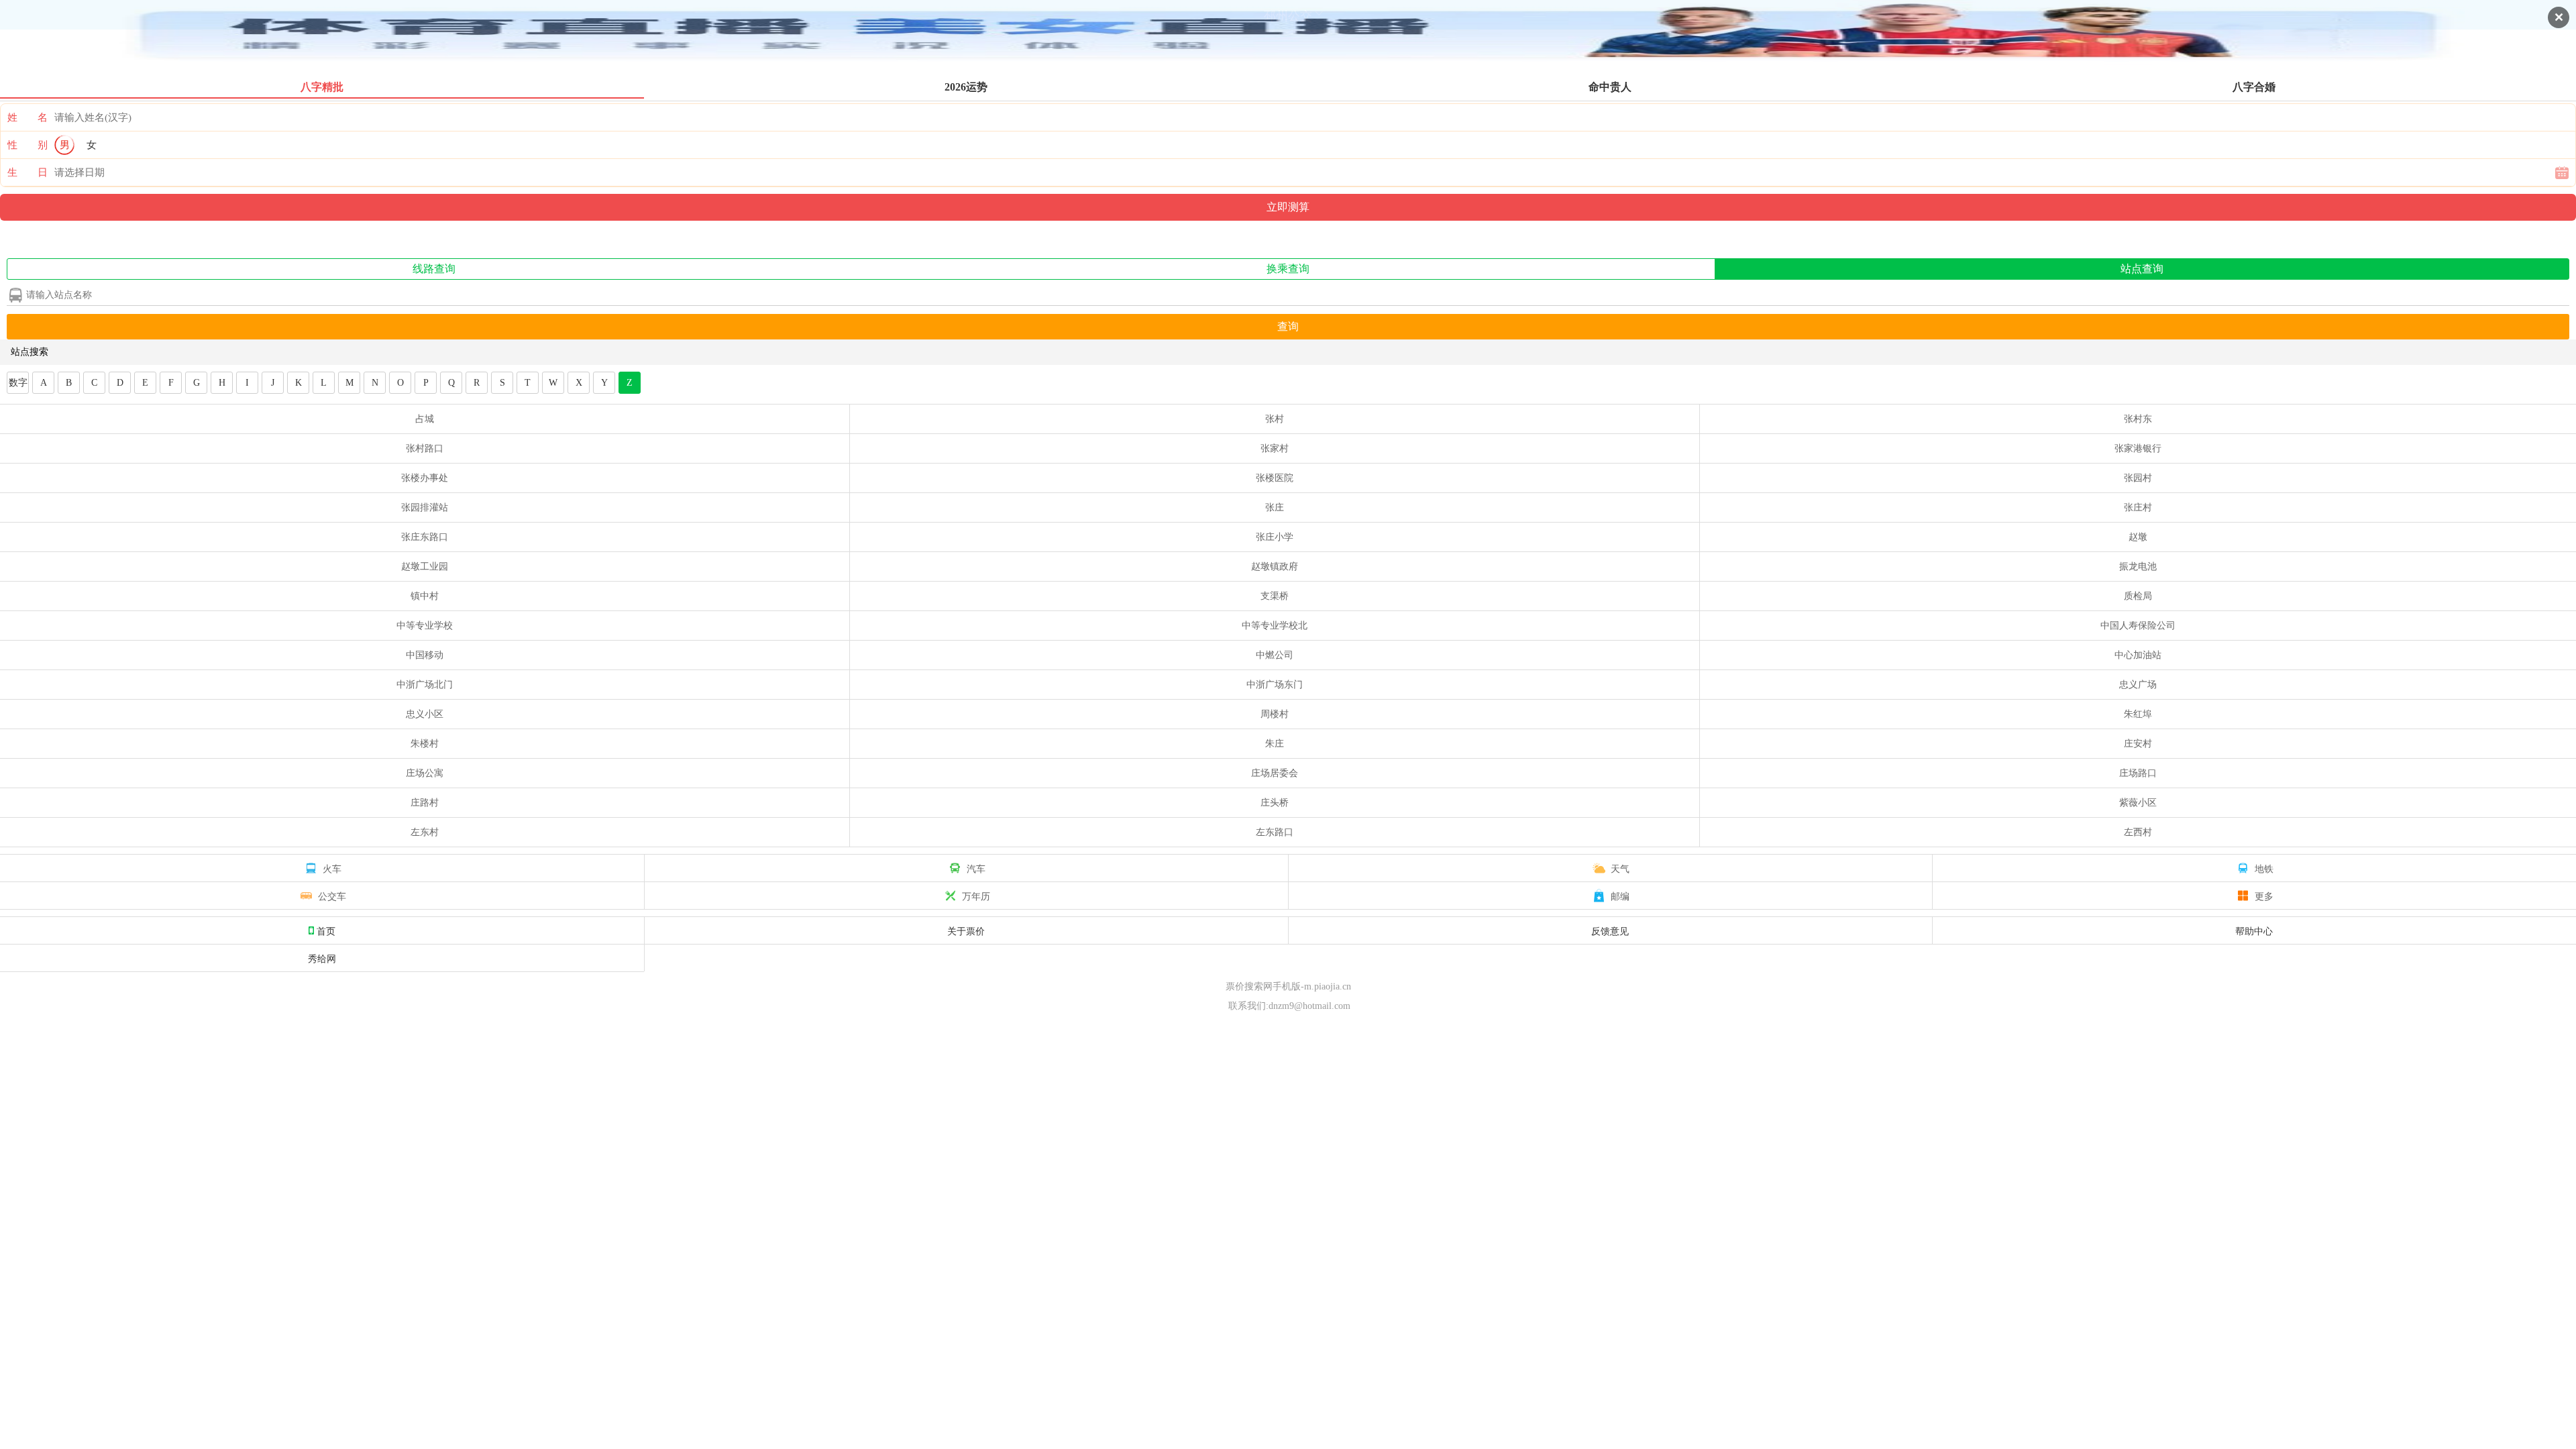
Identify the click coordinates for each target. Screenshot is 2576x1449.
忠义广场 (2138, 685)
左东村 (425, 832)
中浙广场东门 (1275, 685)
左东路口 (1275, 832)
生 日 (28, 172)
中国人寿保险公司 (2138, 626)
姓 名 (28, 117)
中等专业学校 (425, 626)
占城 (425, 419)
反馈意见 (1610, 930)
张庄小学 (1275, 537)
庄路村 (425, 803)
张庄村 (2138, 507)
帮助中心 (2254, 930)
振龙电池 (2138, 567)
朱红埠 (2138, 714)
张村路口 (425, 448)
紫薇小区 (2138, 803)
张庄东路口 (425, 537)
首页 (326, 930)
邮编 (1620, 896)
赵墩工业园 (425, 567)
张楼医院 (1275, 478)
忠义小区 (425, 714)
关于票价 (966, 930)
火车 (332, 868)
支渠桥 (1275, 596)
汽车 (976, 868)
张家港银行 (2138, 448)
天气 (1620, 868)
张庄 (1275, 507)
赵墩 (2138, 537)
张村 (1275, 419)
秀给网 (322, 958)
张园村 (2138, 478)
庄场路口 (2138, 773)
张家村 (1275, 448)
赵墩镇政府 (1275, 567)
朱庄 (1275, 744)
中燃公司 (1275, 655)
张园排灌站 (425, 507)
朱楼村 (425, 744)
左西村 (2138, 832)
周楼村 (1275, 714)
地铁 (2264, 868)
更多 (2264, 896)
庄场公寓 (425, 773)
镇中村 (425, 596)
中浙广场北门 (425, 685)
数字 (18, 383)
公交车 (332, 896)
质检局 (2138, 596)
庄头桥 (1275, 803)
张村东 (2138, 419)
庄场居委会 (1275, 773)
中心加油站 (2138, 655)
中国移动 (425, 655)
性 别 (28, 145)
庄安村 (2138, 744)
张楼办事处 (425, 478)
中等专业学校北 (1275, 626)
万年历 (976, 896)
